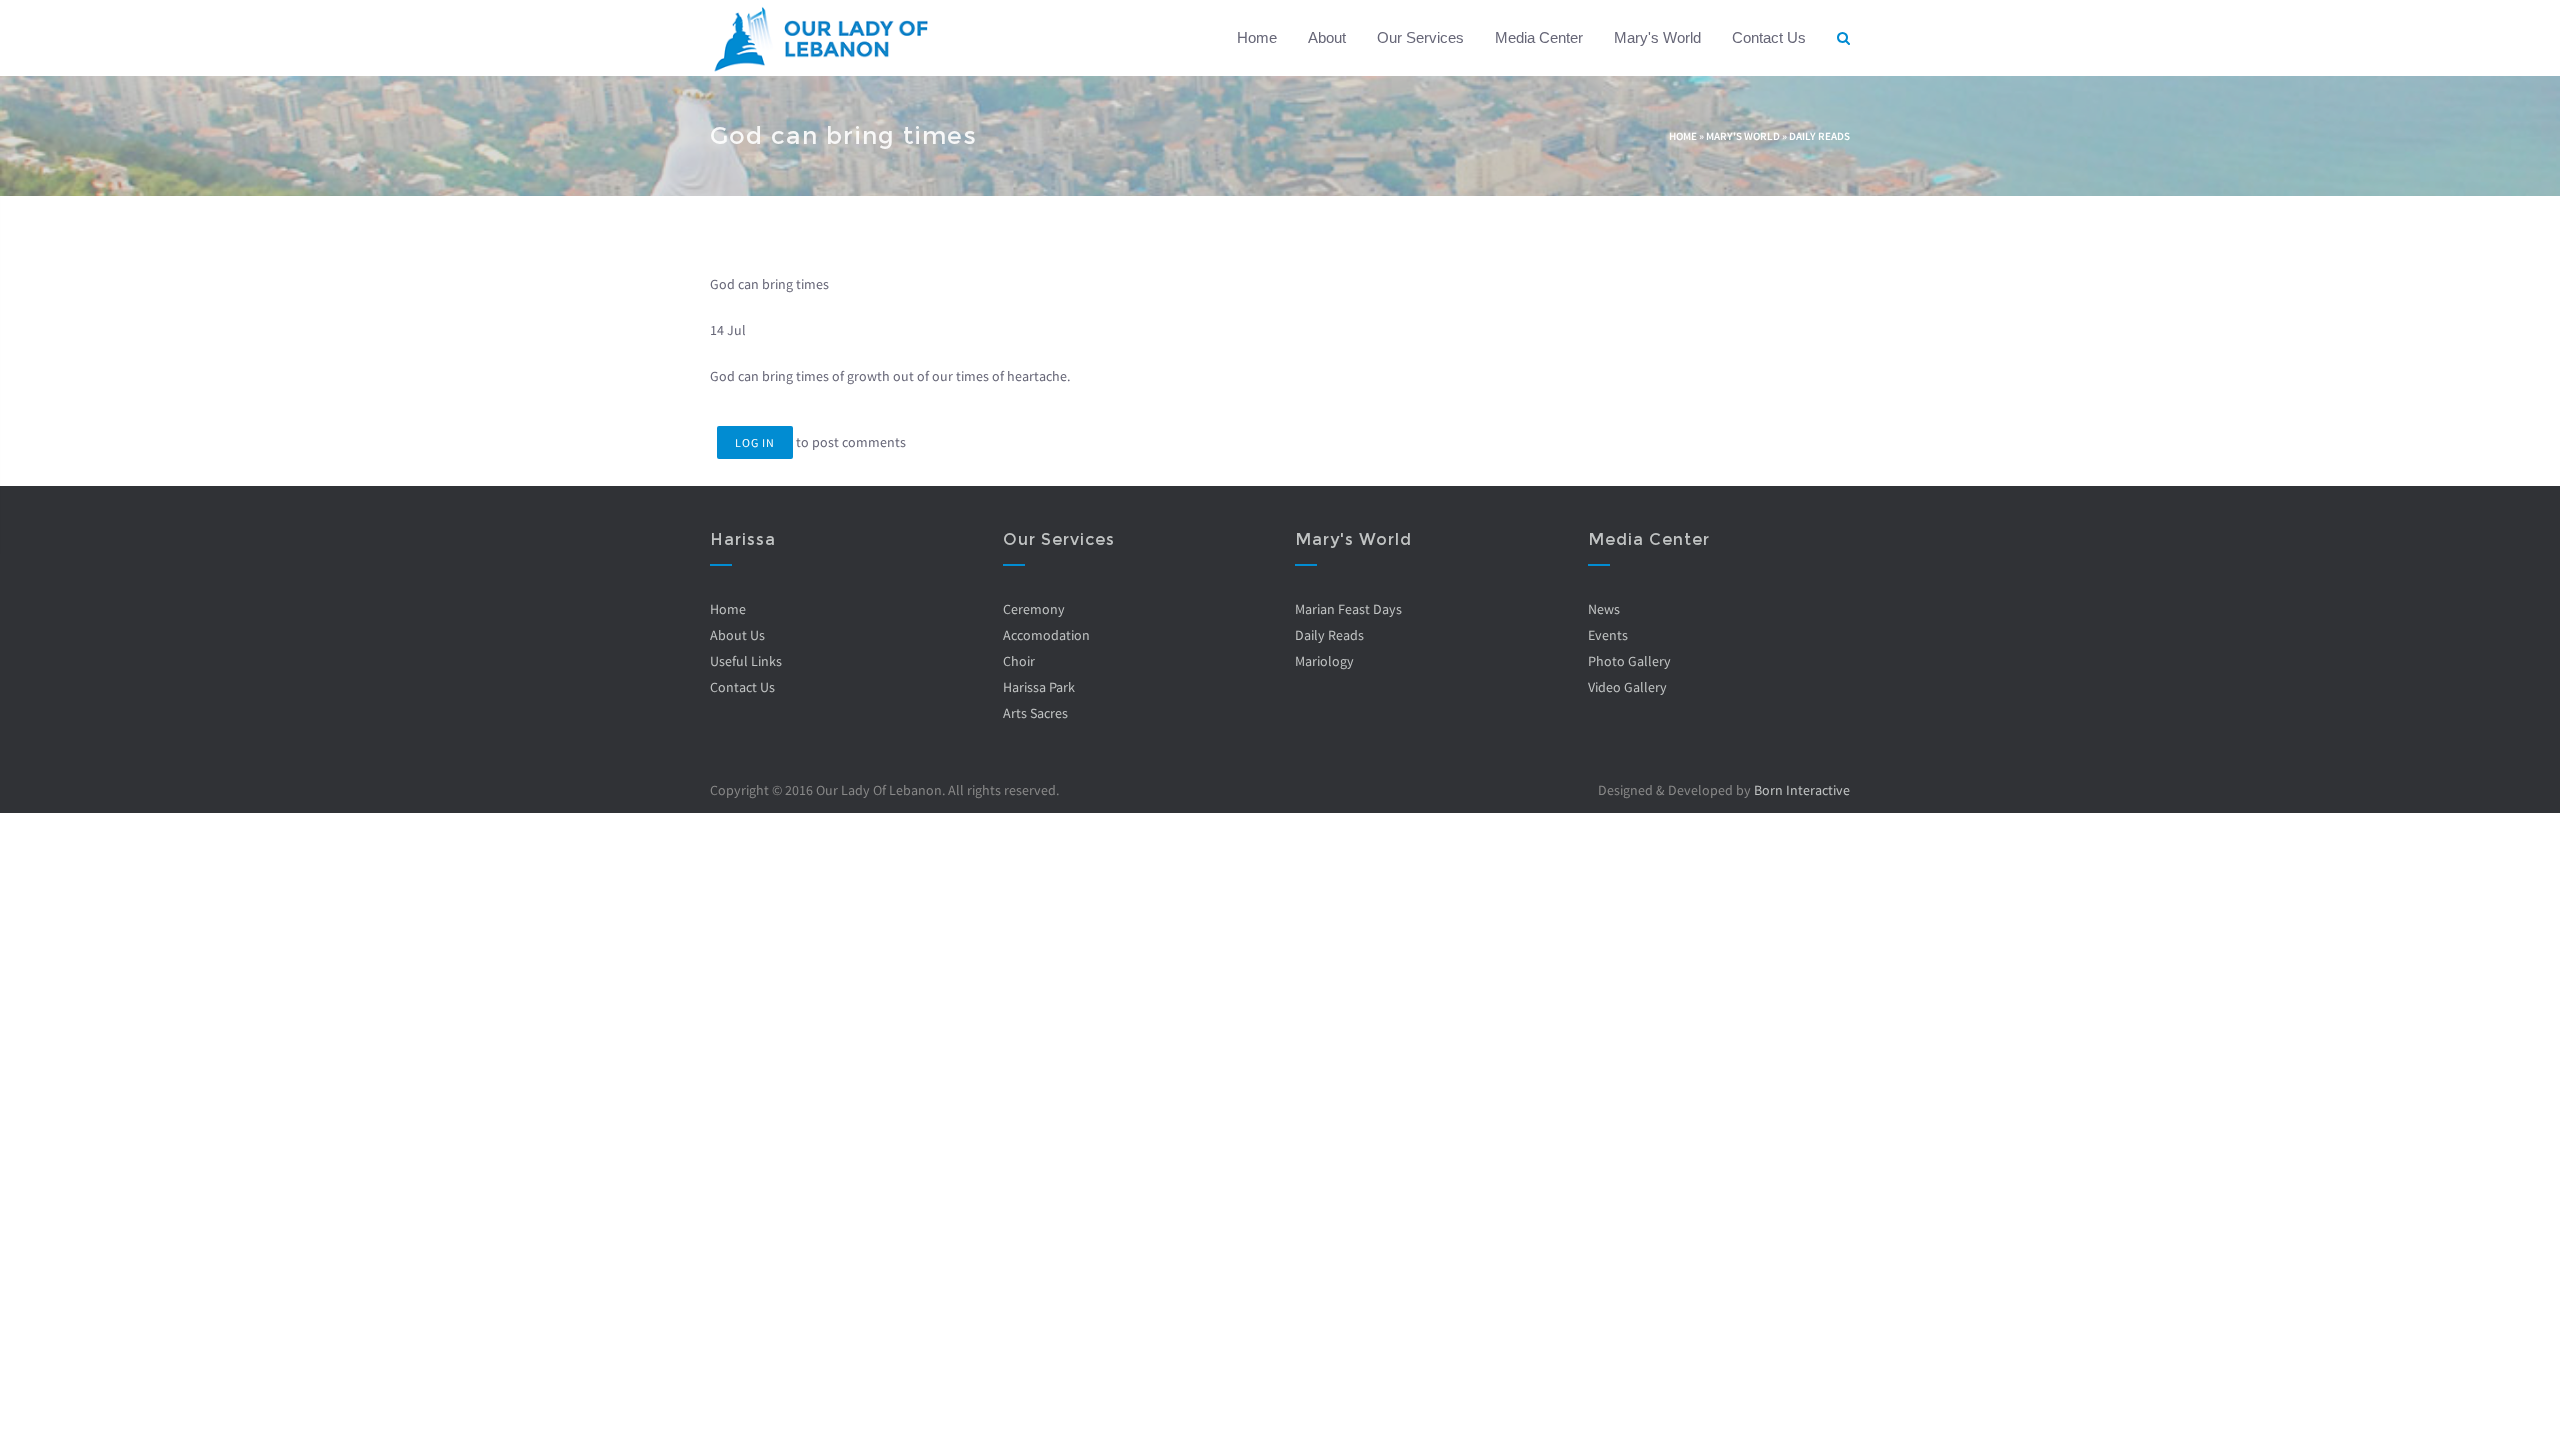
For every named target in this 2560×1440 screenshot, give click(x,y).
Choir (1019, 661)
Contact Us (1769, 37)
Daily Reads (1819, 136)
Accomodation (1046, 635)
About (1327, 37)
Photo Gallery (1629, 661)
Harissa (743, 539)
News (1604, 609)
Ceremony (1034, 609)
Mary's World (1657, 37)
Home (1257, 37)
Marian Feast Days (1348, 609)
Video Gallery (1627, 687)
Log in (755, 442)
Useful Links (746, 661)
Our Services (1420, 37)
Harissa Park (1039, 687)
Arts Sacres (1035, 713)
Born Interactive (1802, 790)
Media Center (1539, 37)
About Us (737, 635)
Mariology (1324, 661)
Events (1608, 635)
